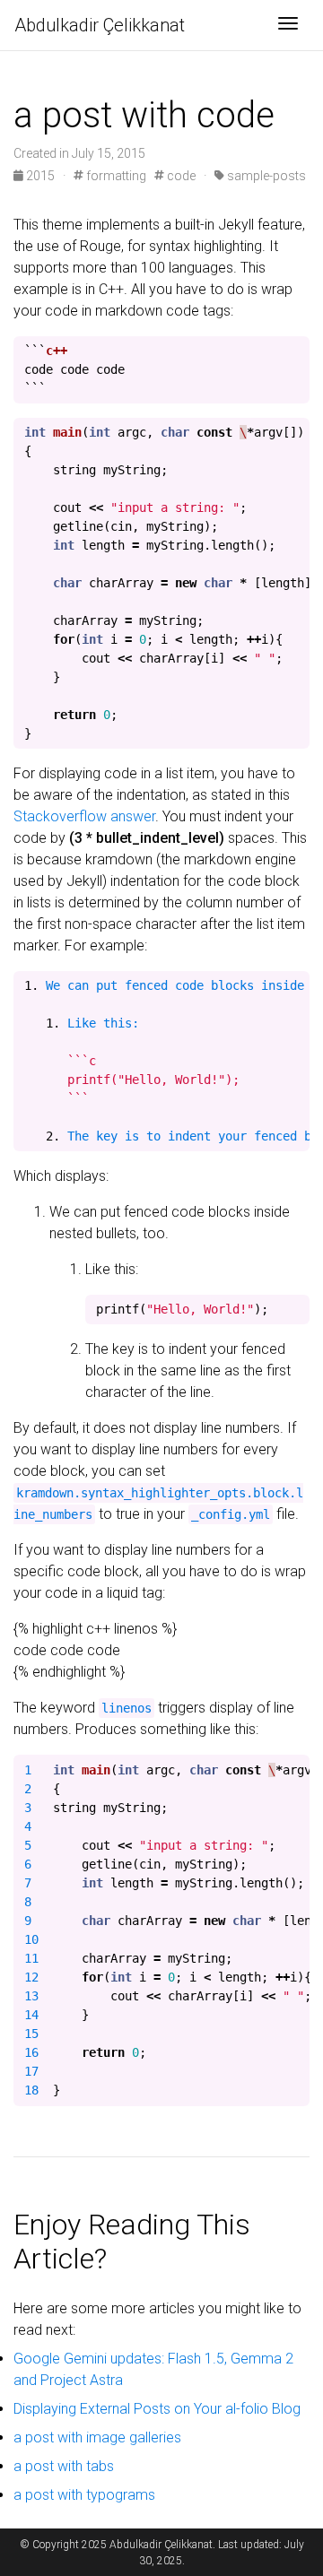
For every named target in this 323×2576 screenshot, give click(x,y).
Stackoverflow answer (84, 816)
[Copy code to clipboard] (296, 351)
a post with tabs (64, 2466)
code (180, 176)
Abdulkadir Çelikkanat (100, 25)
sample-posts (265, 176)
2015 (40, 176)
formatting (115, 176)
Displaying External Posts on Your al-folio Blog (157, 2409)
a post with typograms (84, 2495)
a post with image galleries (97, 2437)
